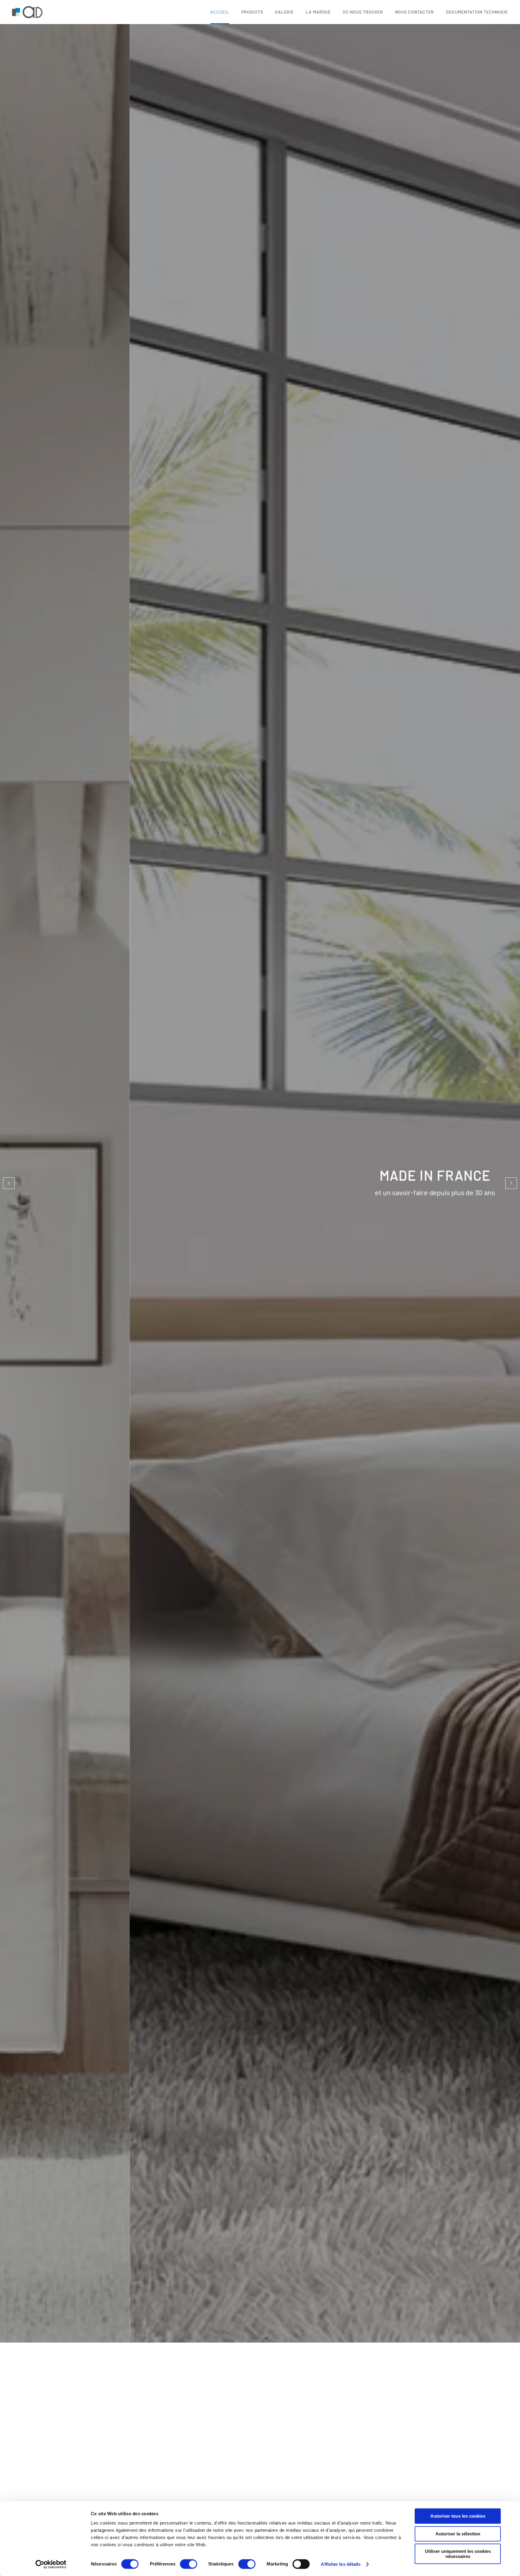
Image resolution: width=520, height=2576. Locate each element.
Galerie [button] (284, 12)
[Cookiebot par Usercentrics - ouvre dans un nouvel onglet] (51, 2564)
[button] (9, 1183)
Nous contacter (415, 12)
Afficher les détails (341, 2564)
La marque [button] (318, 12)
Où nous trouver (363, 12)
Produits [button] (252, 12)
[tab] (254, 2338)
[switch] (189, 2564)
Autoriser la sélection (458, 2534)
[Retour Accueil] (28, 12)
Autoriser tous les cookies (458, 2516)
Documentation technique (477, 12)
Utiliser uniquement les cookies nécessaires (458, 2554)
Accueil (220, 12)
